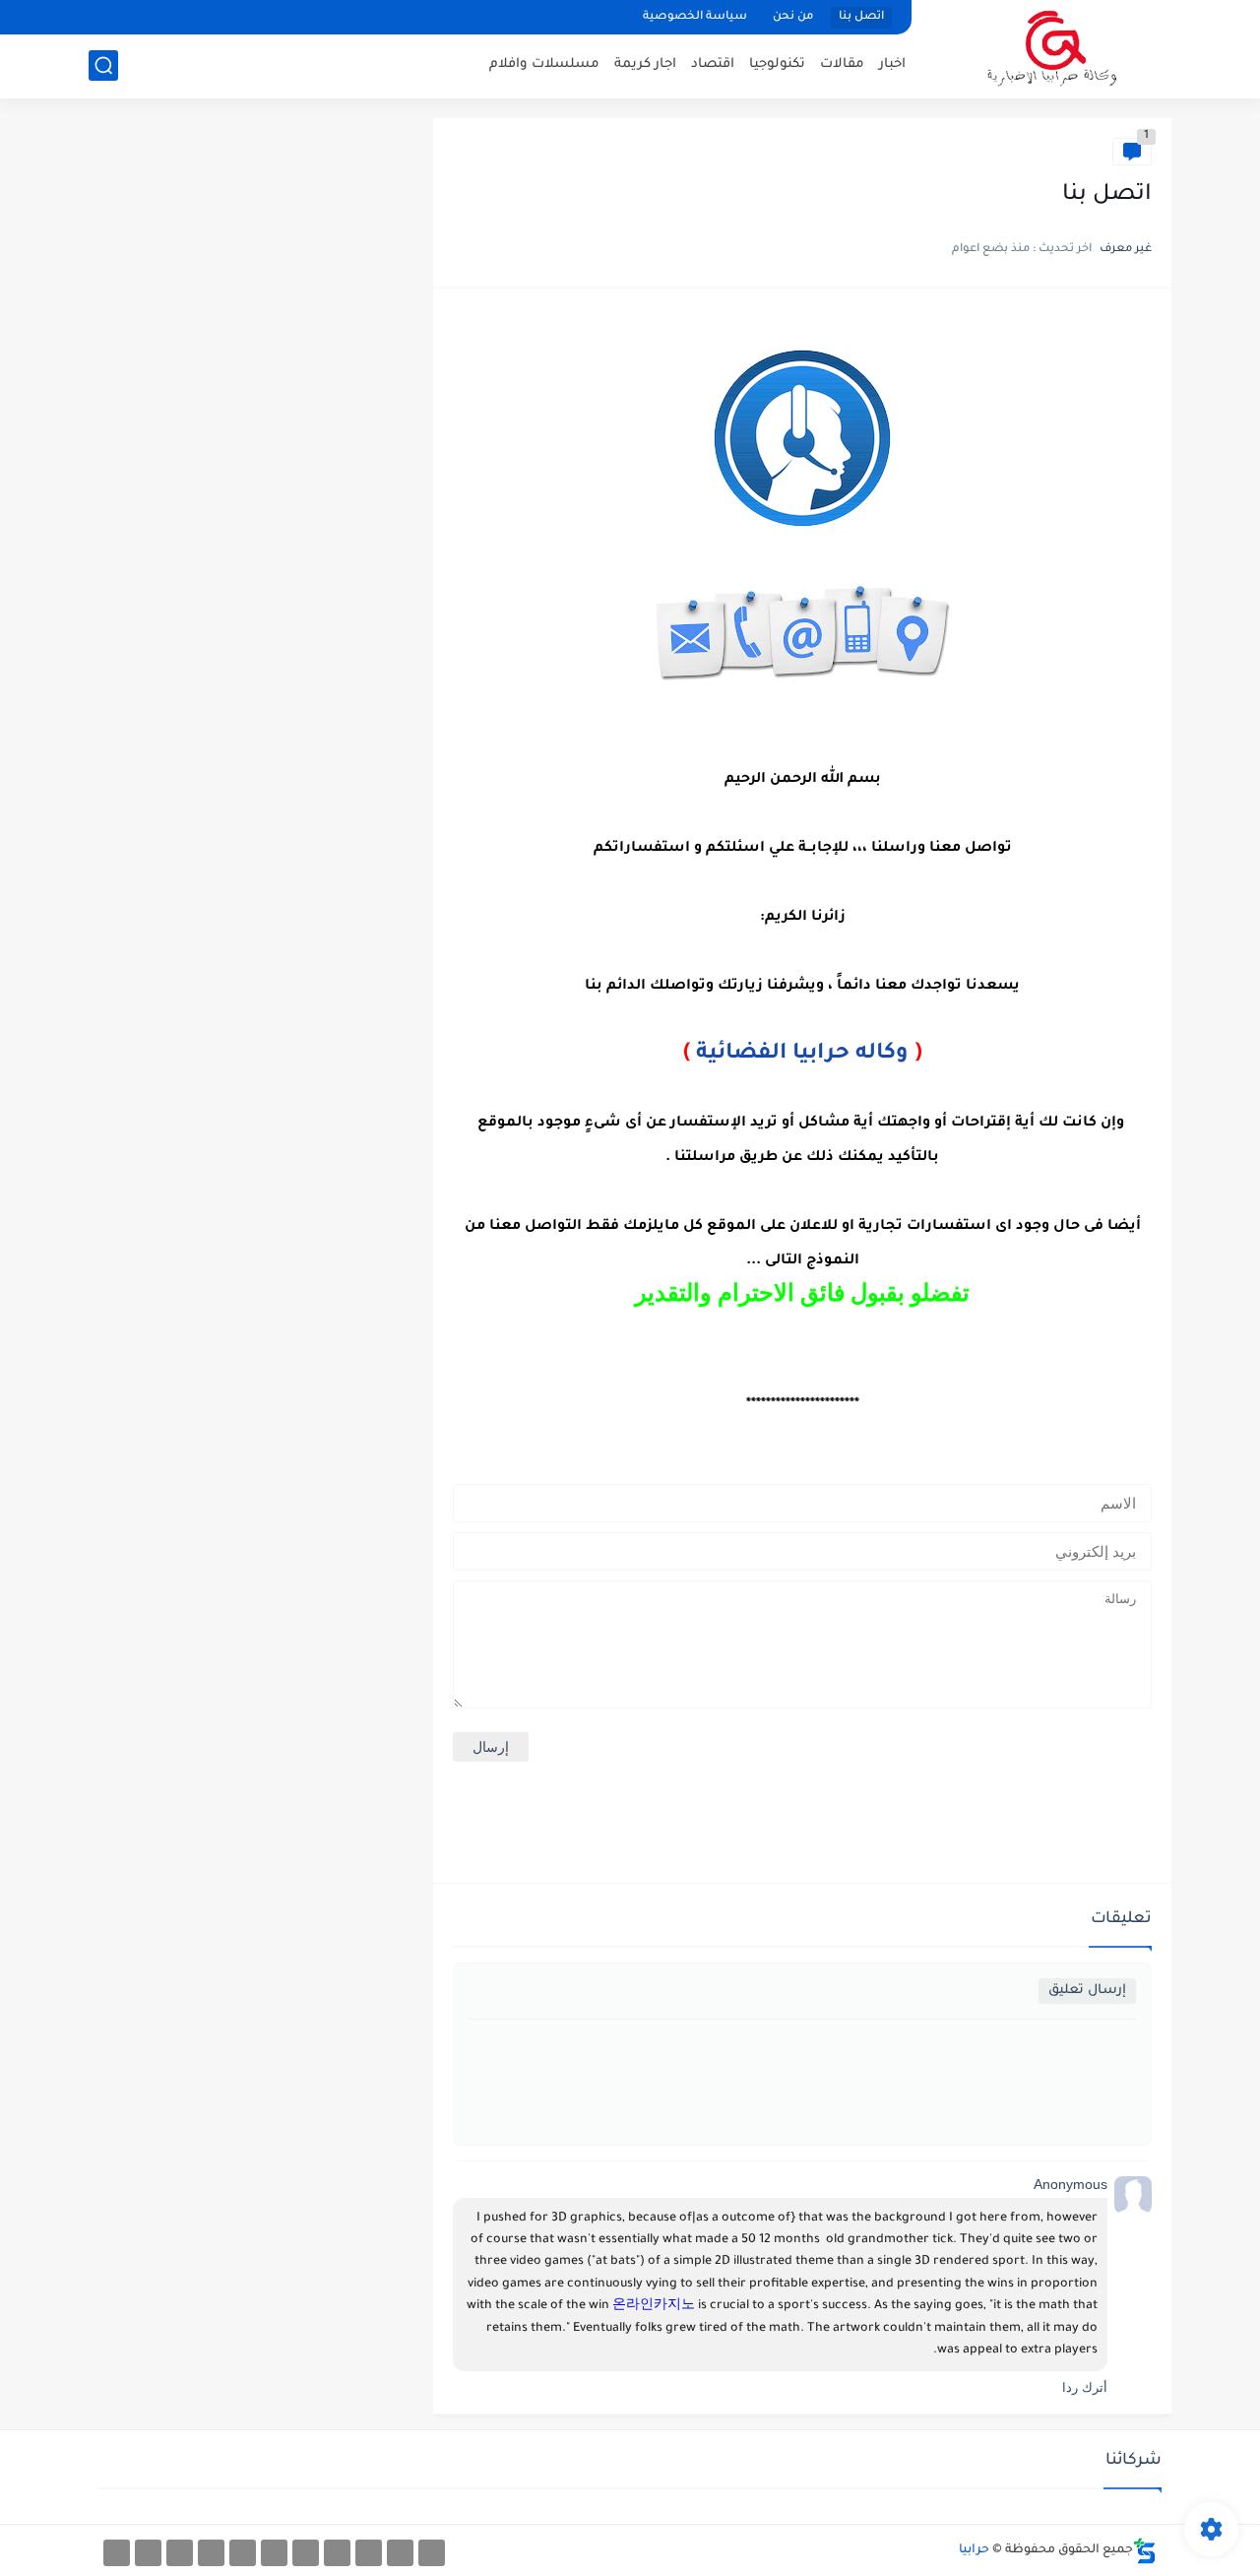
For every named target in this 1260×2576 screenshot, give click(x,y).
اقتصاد (713, 64)
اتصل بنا (861, 17)
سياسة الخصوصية (695, 17)
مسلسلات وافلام (544, 64)
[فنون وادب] (211, 2553)
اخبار (892, 64)
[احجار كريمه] (148, 2553)
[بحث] (103, 65)
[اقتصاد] (274, 2553)
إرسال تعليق (1087, 1991)
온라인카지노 (654, 2306)
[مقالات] (180, 2553)
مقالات (842, 64)
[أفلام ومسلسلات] (432, 2553)
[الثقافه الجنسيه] (400, 2553)
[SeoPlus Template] (1145, 2551)
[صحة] (369, 2553)
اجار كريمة (645, 64)
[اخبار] (243, 2553)
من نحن (793, 17)
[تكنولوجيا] (337, 2553)
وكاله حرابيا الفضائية (802, 1055)
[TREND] (117, 2553)
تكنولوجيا (777, 64)
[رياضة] (306, 2553)
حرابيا (974, 2550)
